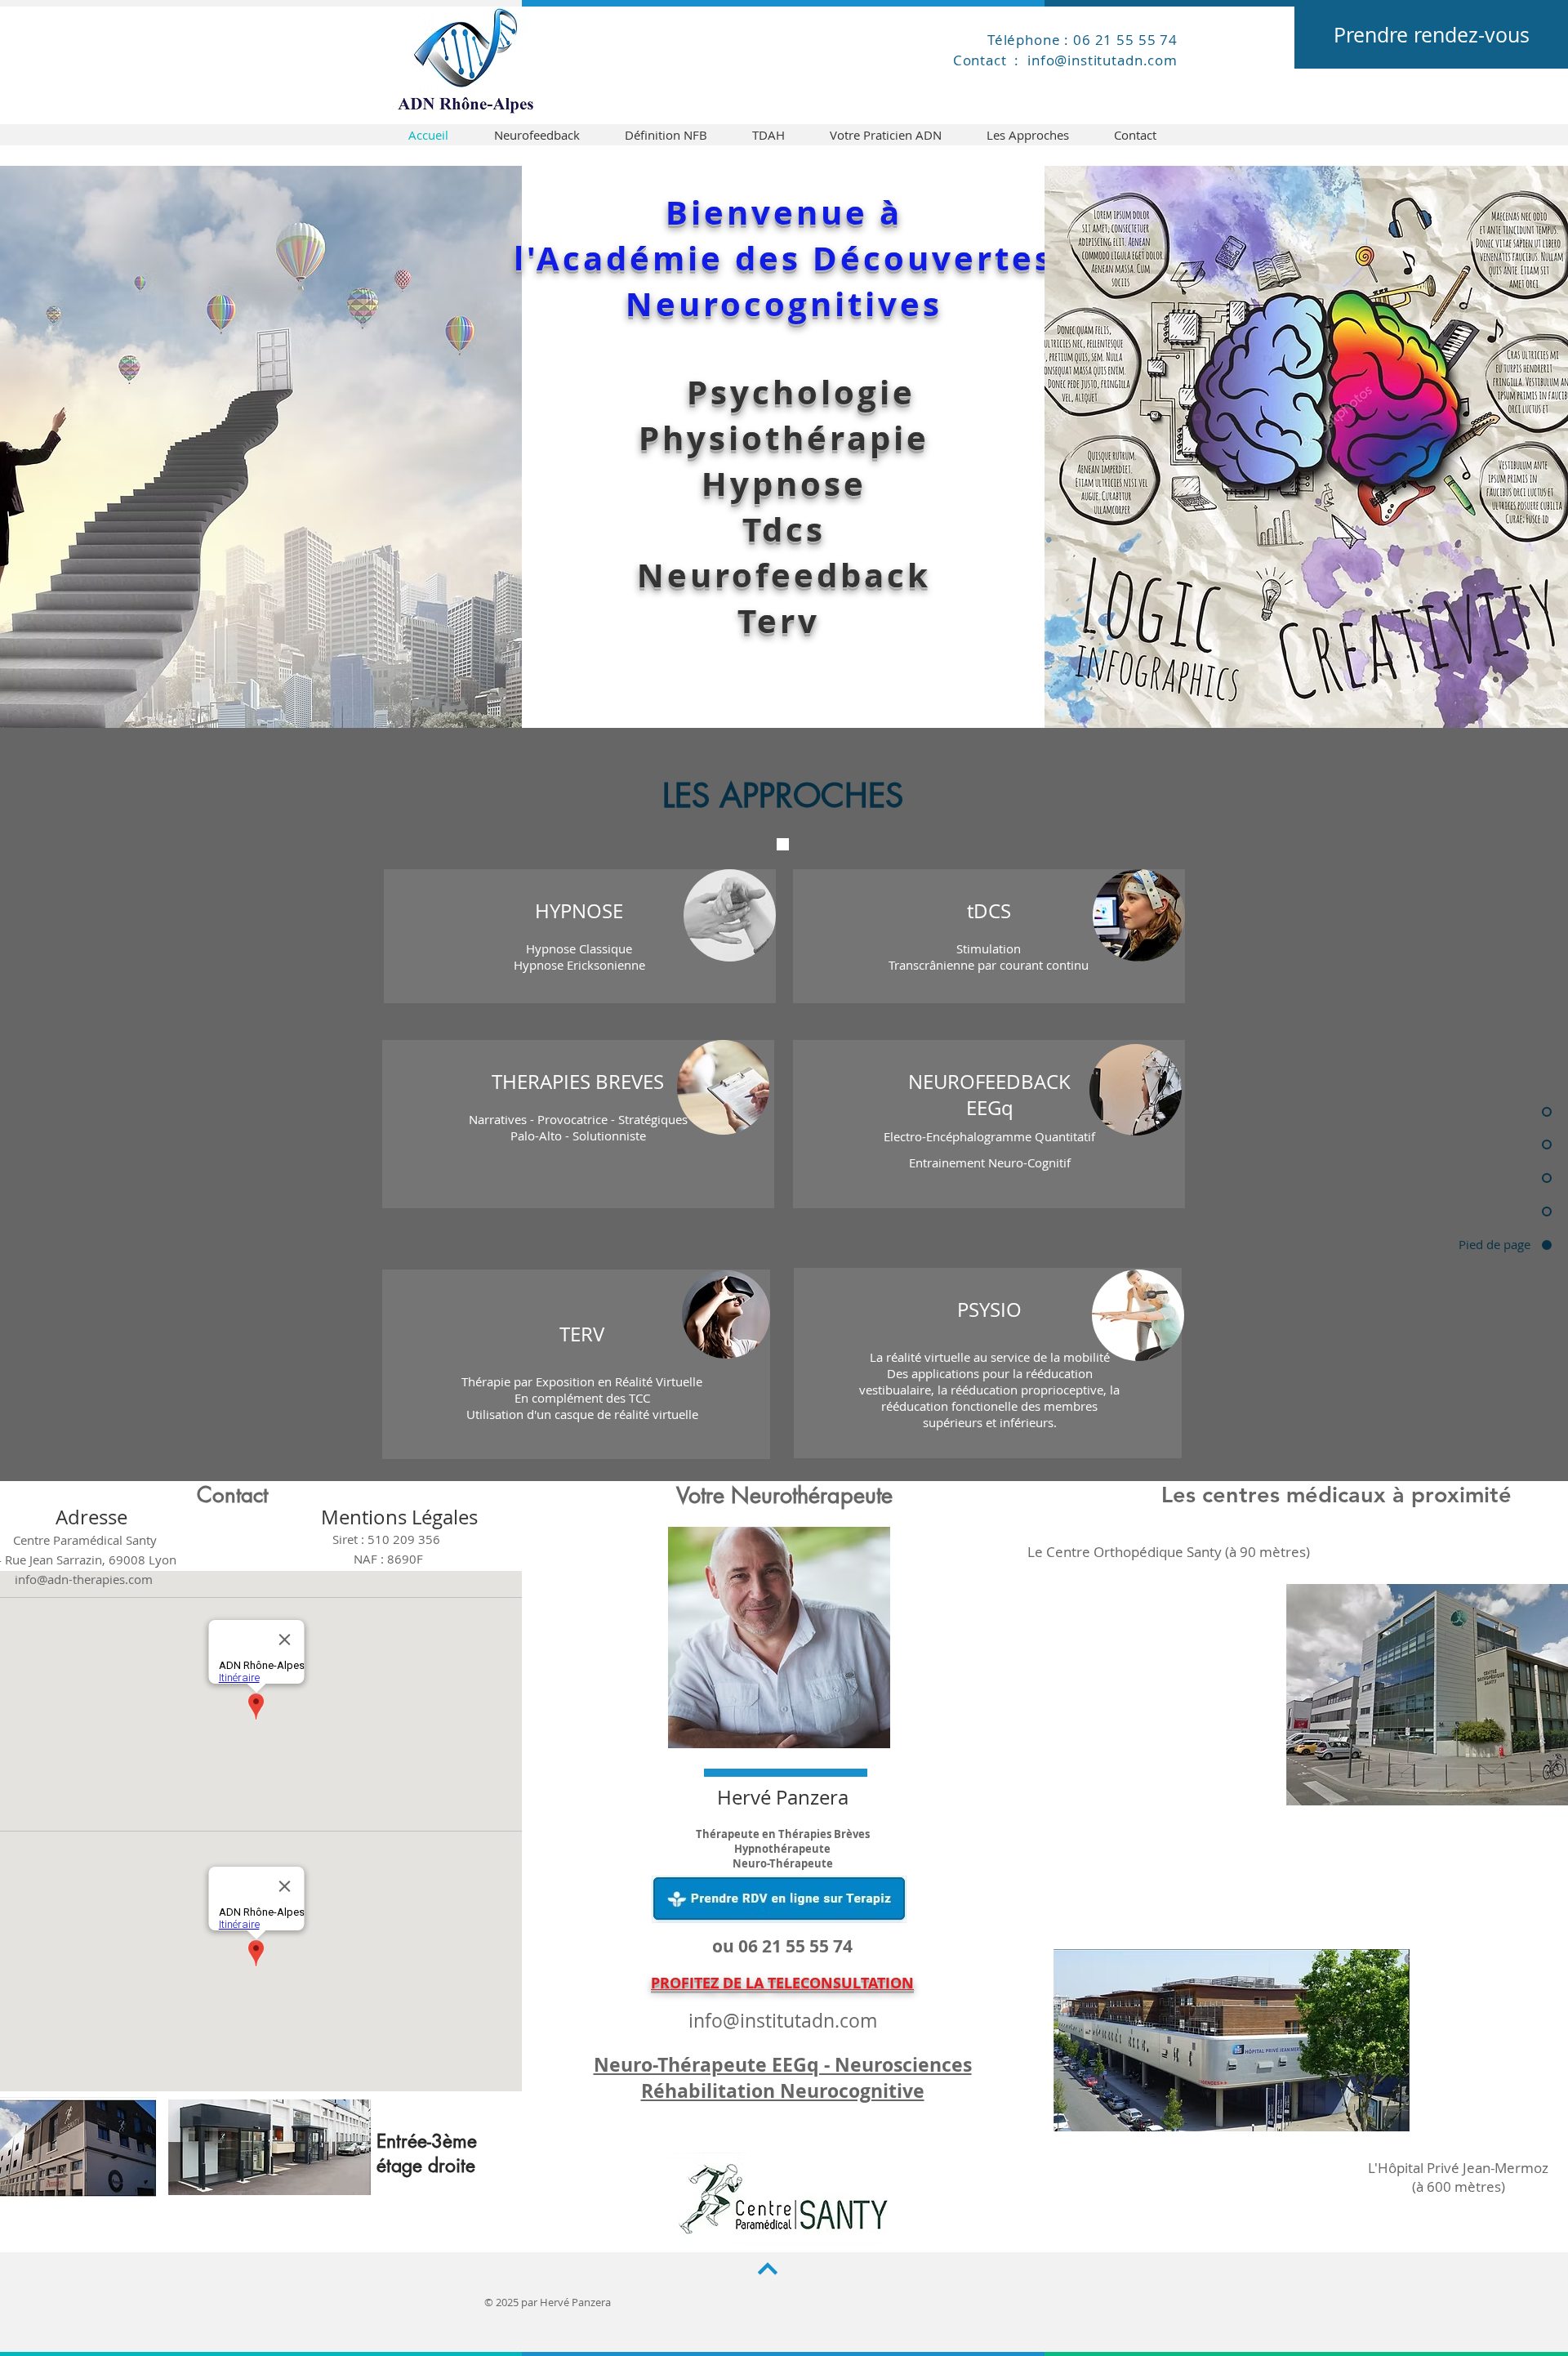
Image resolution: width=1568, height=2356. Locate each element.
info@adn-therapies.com (84, 1579)
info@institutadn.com (783, 2021)
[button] (581, 937)
